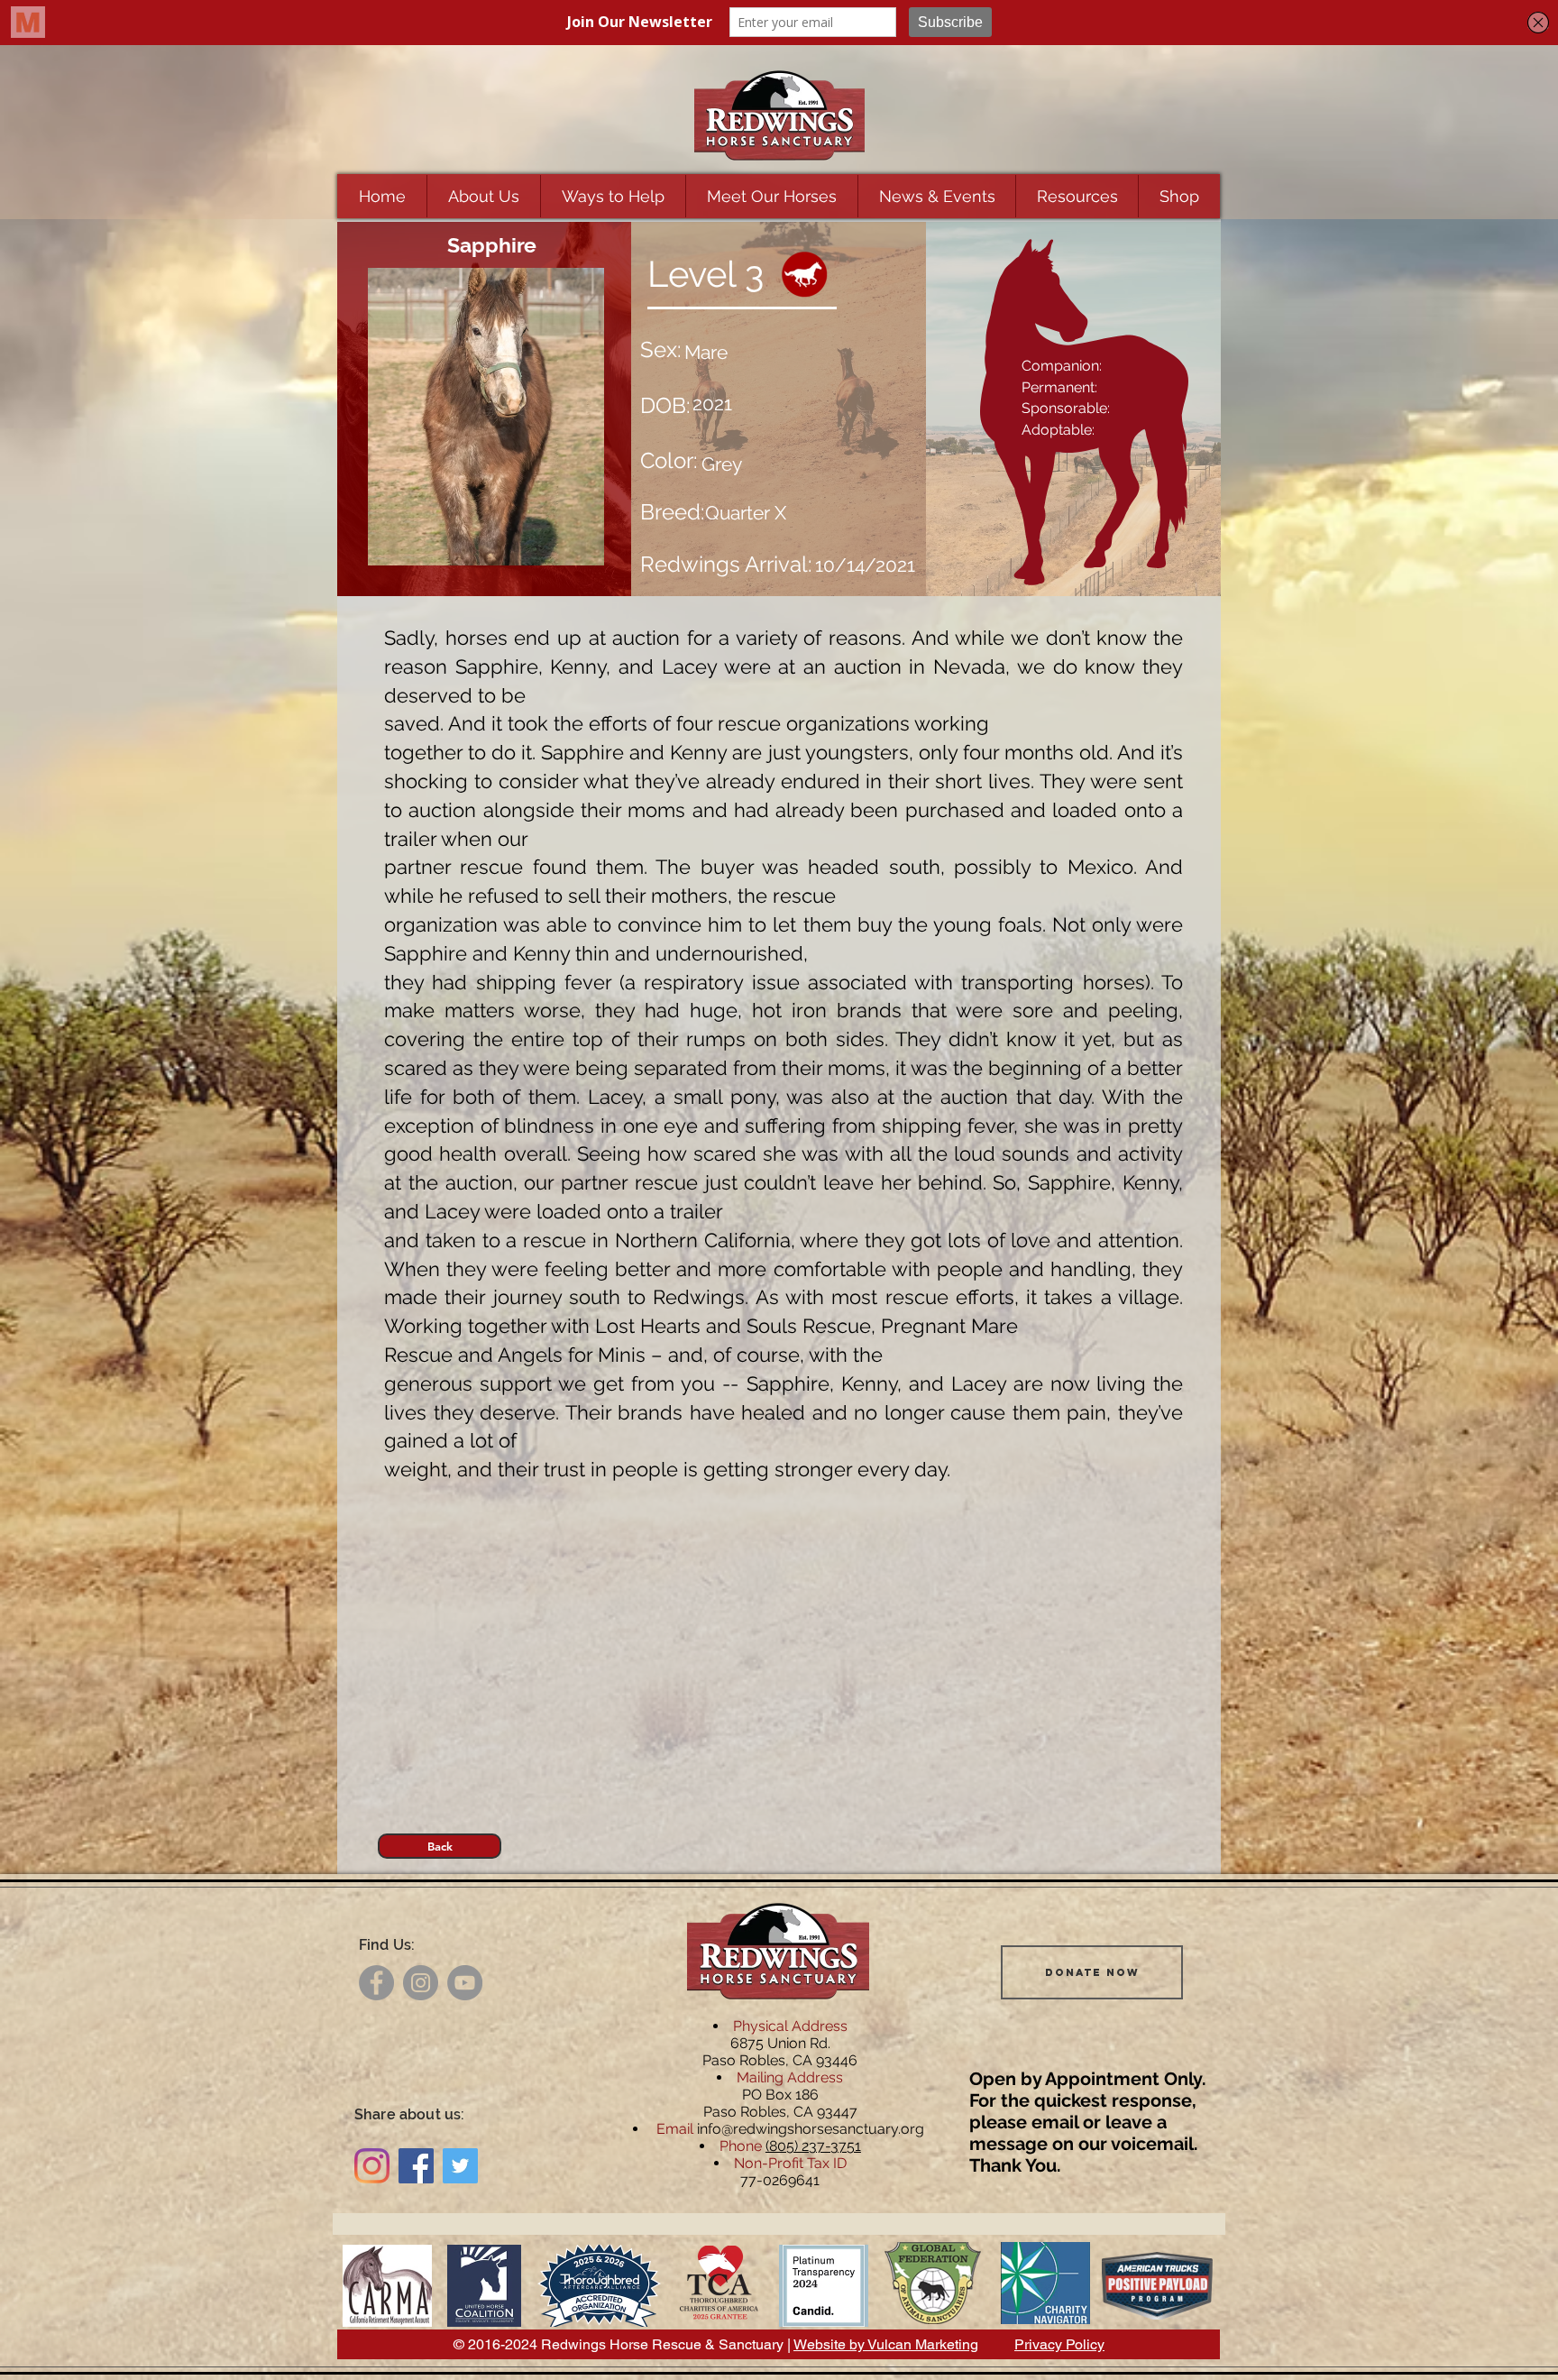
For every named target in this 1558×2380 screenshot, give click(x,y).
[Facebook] (376, 1983)
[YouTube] (465, 1983)
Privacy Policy (1059, 2344)
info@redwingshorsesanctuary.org (811, 2129)
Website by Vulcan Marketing (886, 2344)
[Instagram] (421, 1983)
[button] (483, 196)
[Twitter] (460, 2166)
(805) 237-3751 (813, 2146)
